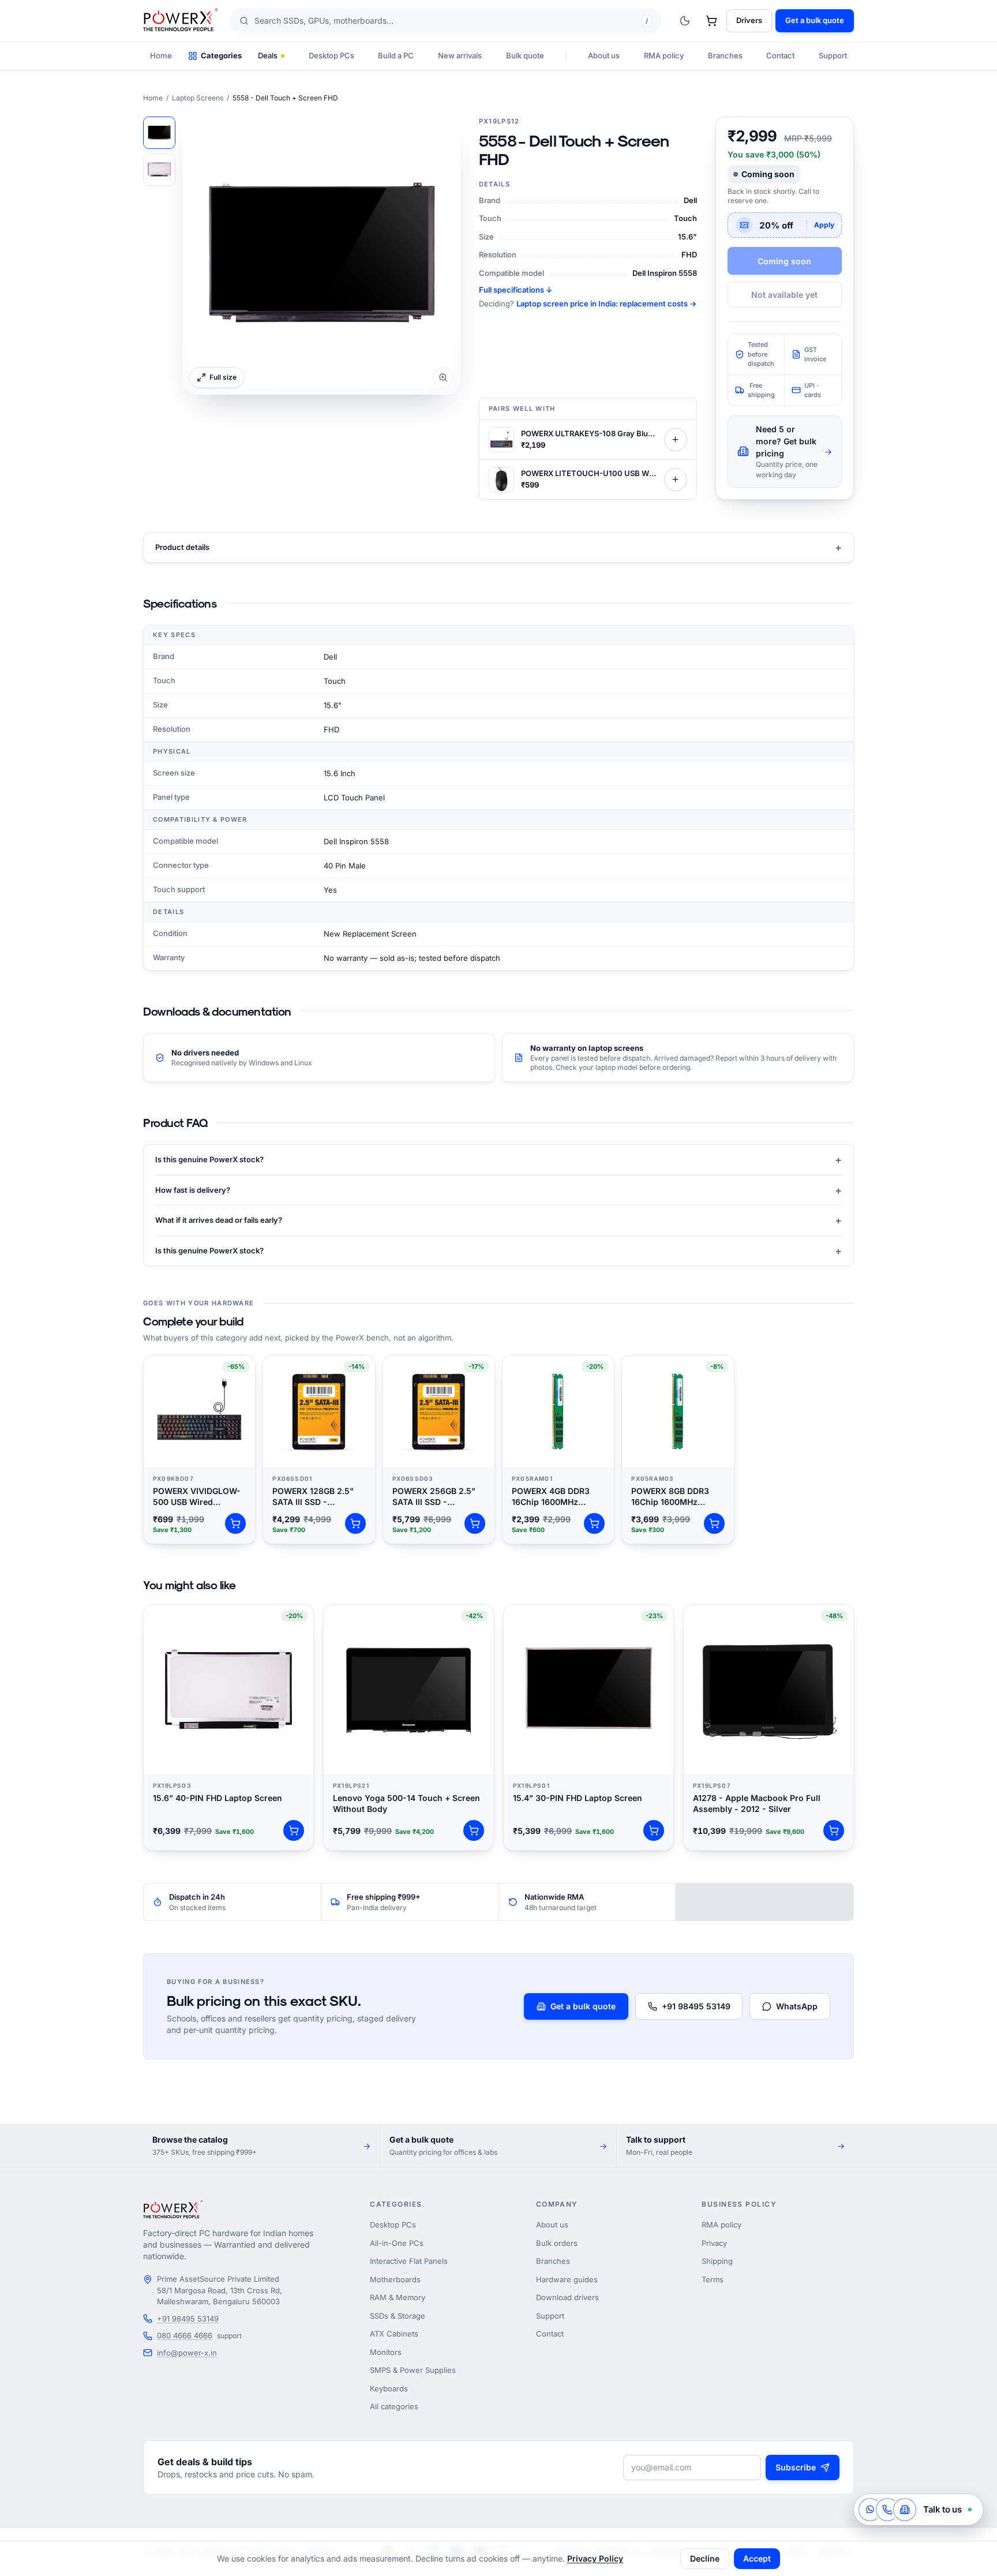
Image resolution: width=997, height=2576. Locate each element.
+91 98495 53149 (696, 2006)
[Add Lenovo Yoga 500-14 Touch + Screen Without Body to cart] (474, 1830)
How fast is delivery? (498, 1190)
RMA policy (664, 55)
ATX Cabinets (394, 2334)
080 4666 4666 (185, 2335)
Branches (725, 55)
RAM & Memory (398, 2297)
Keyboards (389, 2388)
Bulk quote (525, 55)
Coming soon (784, 261)
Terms (713, 2279)
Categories (221, 55)
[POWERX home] (181, 21)
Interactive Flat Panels (409, 2261)
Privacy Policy (595, 2558)
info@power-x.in (187, 2353)
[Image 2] (159, 170)
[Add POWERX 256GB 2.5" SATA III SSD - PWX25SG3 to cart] (475, 1523)
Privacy (714, 2243)
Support (833, 55)
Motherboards (395, 2279)
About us (604, 55)
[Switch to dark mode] (685, 21)
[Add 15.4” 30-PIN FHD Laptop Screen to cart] (654, 1830)
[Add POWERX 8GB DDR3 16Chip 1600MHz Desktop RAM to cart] (714, 1523)
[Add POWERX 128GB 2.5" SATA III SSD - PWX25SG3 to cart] (355, 1523)
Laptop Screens (198, 98)
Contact (780, 55)
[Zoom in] (321, 256)
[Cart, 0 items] (711, 21)
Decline (705, 2558)
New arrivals (460, 55)
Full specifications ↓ (516, 290)
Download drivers (567, 2297)
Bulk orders (557, 2243)
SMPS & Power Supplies (413, 2370)
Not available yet (784, 295)
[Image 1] (159, 133)
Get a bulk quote (815, 20)
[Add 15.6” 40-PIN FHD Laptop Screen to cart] (294, 1830)
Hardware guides (567, 2279)
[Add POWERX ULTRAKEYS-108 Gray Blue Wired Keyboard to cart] (676, 440)
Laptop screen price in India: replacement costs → (606, 304)
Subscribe (796, 2467)
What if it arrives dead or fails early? (498, 1220)
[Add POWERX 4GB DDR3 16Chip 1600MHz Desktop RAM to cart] (594, 1523)
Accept (757, 2558)
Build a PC (396, 55)
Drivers (749, 20)
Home (161, 55)
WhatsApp (797, 2006)
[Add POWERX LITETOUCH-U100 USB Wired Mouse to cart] (676, 480)
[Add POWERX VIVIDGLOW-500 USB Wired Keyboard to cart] (235, 1523)
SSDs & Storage (398, 2316)
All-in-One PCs (397, 2243)
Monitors (386, 2352)
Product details (498, 547)
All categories (394, 2406)
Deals (268, 55)
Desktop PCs (331, 55)
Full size (223, 377)
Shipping (717, 2261)
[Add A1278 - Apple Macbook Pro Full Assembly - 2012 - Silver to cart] (834, 1830)
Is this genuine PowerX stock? (498, 1160)
